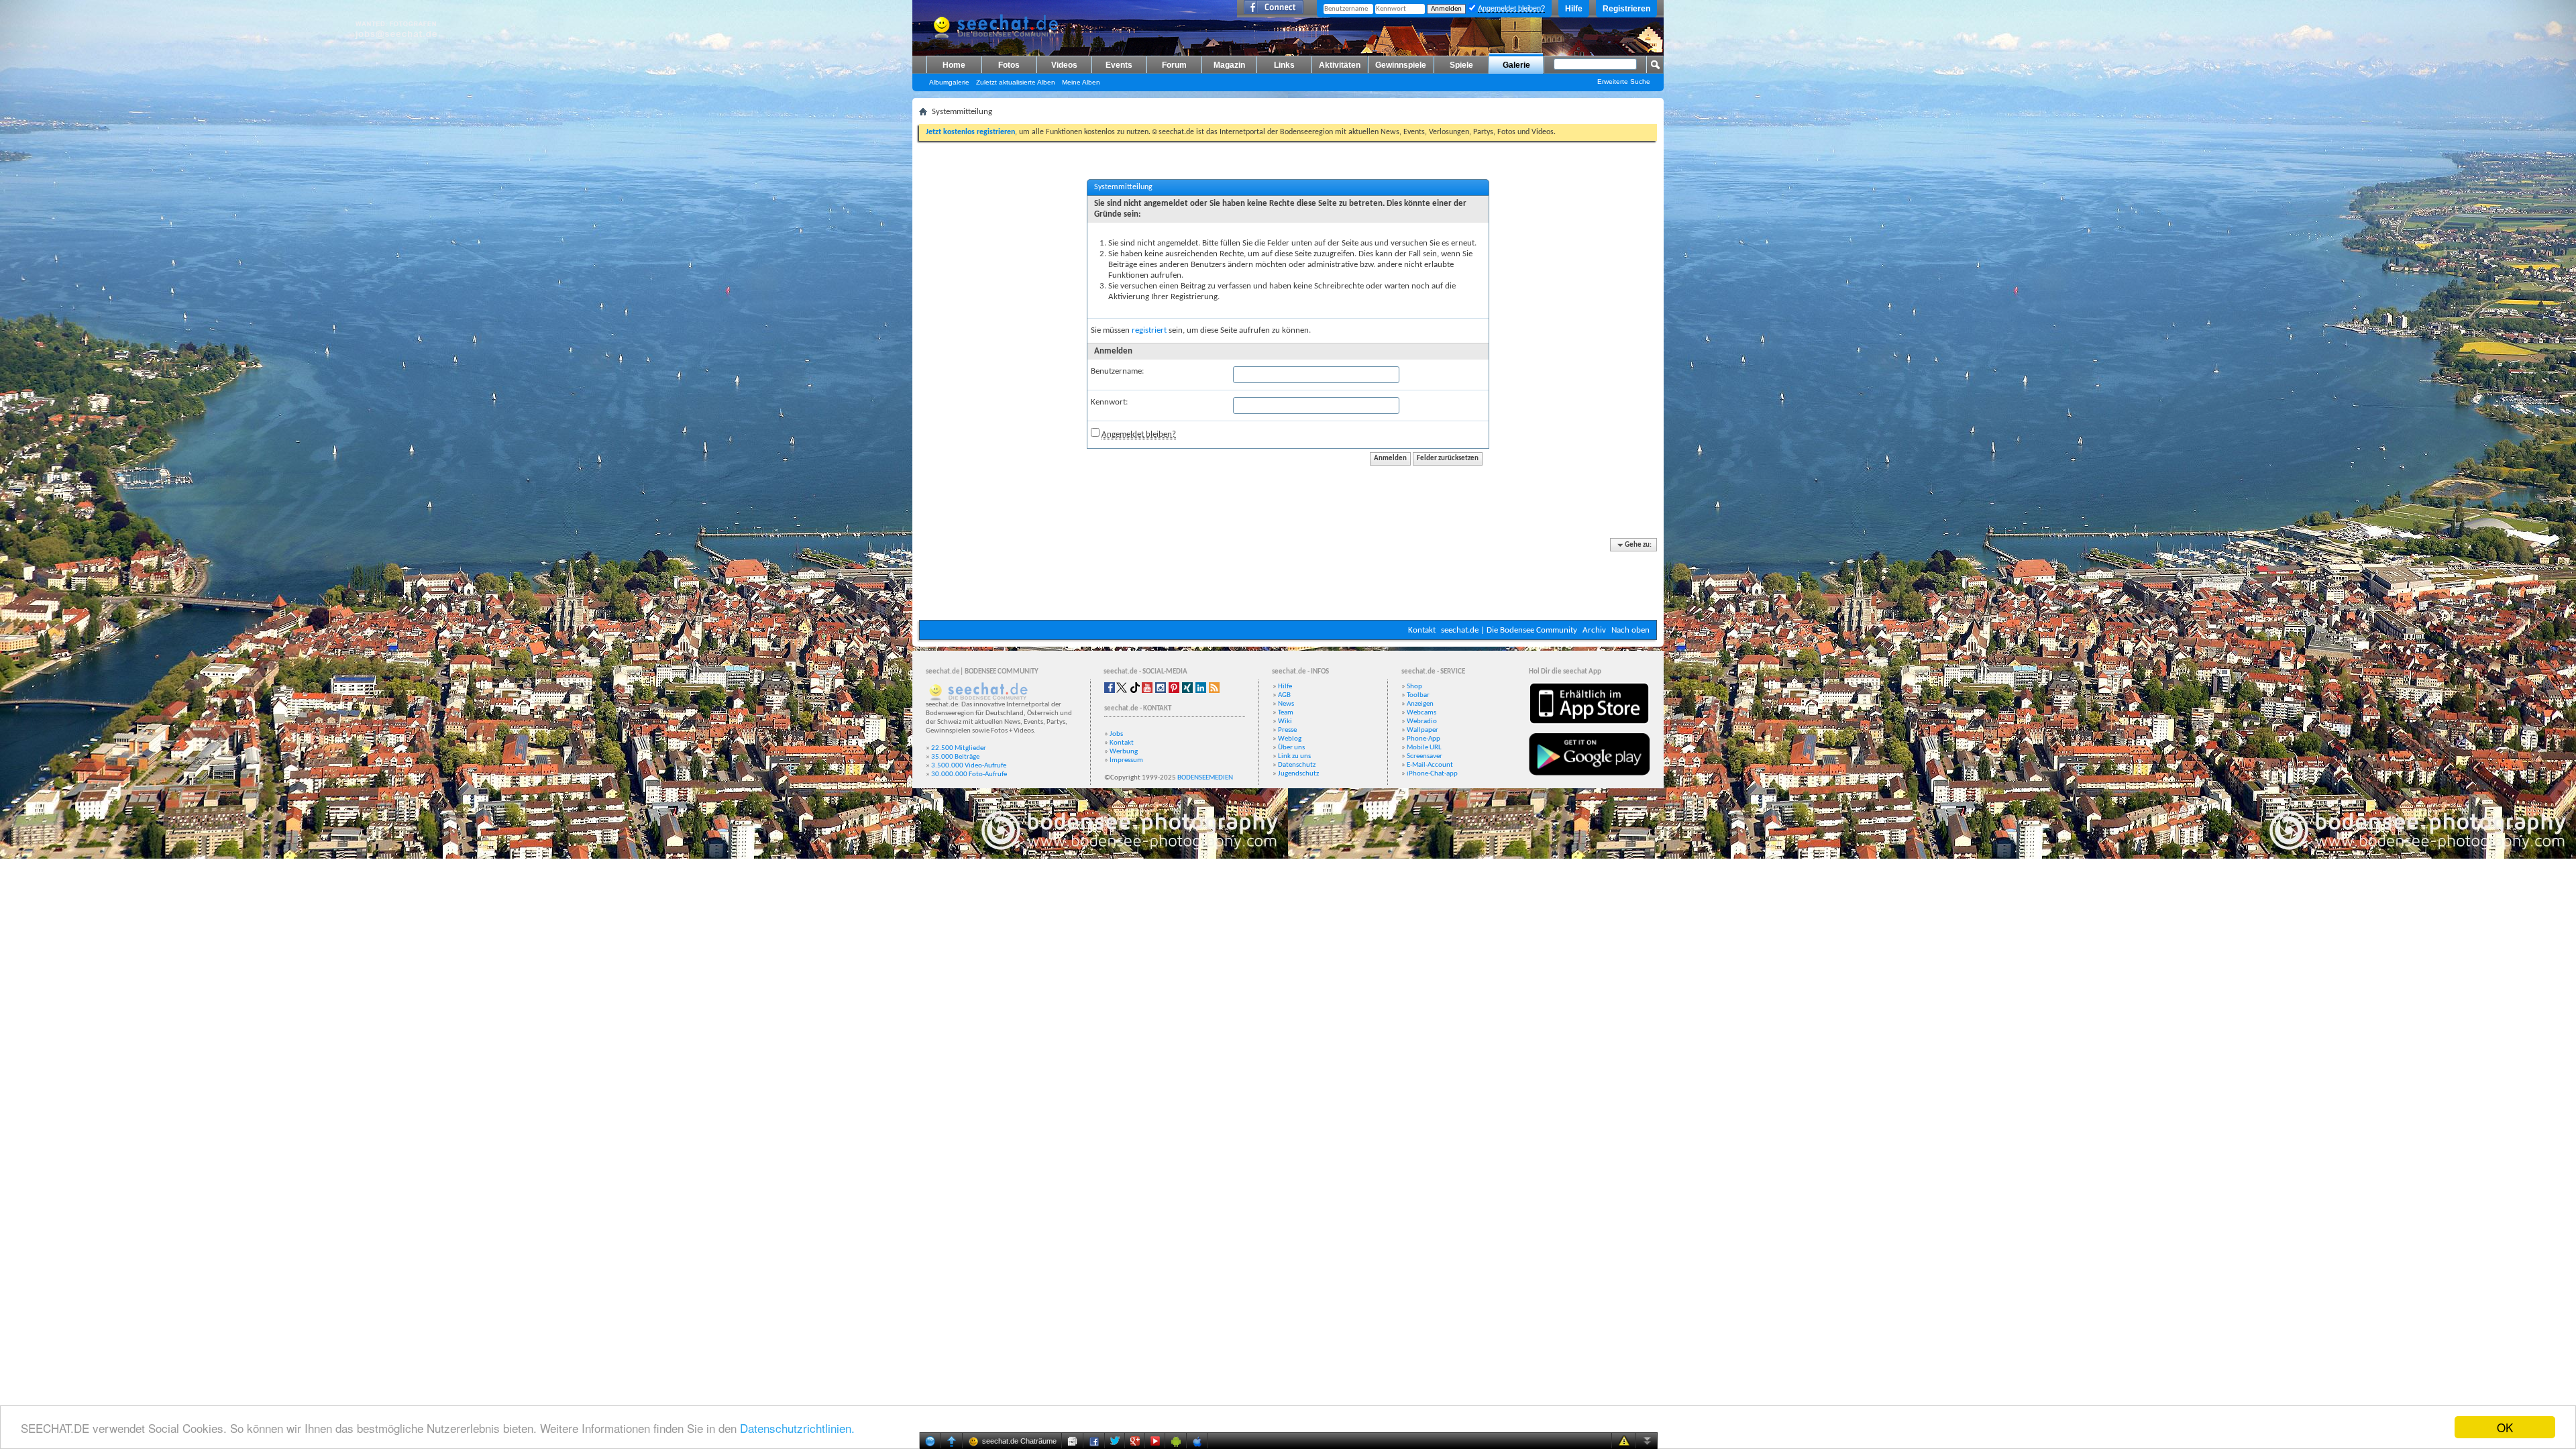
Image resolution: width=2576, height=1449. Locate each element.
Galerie (1516, 65)
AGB (1284, 695)
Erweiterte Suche (1624, 82)
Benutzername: (1117, 371)
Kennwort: (1109, 402)
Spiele (1461, 65)
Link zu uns (1294, 756)
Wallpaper (1423, 730)
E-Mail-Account (1430, 765)
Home (954, 65)
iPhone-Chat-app (1432, 774)
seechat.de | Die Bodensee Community (1509, 630)
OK (2505, 1427)
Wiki (1285, 721)
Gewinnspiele (1401, 65)
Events (1119, 65)
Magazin (1229, 65)
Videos (1064, 65)
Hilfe (1574, 9)
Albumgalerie (949, 82)
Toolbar (1418, 695)
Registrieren (1626, 9)
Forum (1174, 65)
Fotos (1009, 65)
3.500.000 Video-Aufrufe (969, 766)
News (1286, 704)
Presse (1287, 730)
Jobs (1116, 734)
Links (1284, 65)
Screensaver (1425, 756)
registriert (1149, 330)
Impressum (1126, 760)
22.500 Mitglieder (959, 748)
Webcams (1421, 713)
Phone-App (1424, 739)
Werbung (1124, 752)
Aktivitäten (1340, 65)
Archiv (1594, 630)
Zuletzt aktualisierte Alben (1016, 82)
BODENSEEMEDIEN (1205, 778)
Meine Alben (1081, 82)
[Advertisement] (1288, 580)
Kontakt (1422, 630)
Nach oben (1630, 630)
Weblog (1290, 739)
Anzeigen (1420, 704)
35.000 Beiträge (955, 757)
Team (1286, 713)
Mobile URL (1424, 748)
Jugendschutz (1298, 774)
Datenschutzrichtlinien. (797, 1428)
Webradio (1422, 721)
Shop (1414, 687)
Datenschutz (1297, 765)
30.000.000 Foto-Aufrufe (969, 774)
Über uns (1291, 748)
